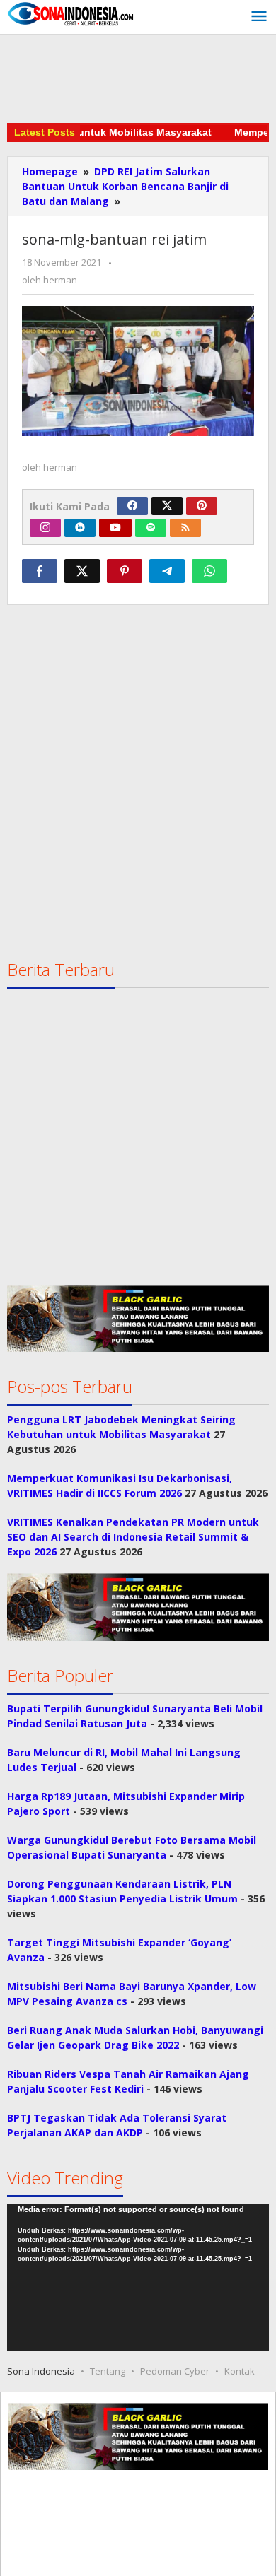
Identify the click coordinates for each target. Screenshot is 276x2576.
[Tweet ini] (82, 571)
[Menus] (259, 17)
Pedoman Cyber (175, 2371)
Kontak (240, 2371)
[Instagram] (45, 528)
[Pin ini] (125, 571)
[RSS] (185, 528)
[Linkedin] (80, 528)
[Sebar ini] (40, 571)
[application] (138, 2277)
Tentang (108, 2371)
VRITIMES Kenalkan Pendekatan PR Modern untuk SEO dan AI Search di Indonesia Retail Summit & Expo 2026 (133, 1537)
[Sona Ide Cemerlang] (71, 13)
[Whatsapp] (209, 571)
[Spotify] (151, 528)
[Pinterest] (202, 506)
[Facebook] (132, 506)
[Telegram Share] (167, 571)
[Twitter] (167, 506)
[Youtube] (115, 528)
